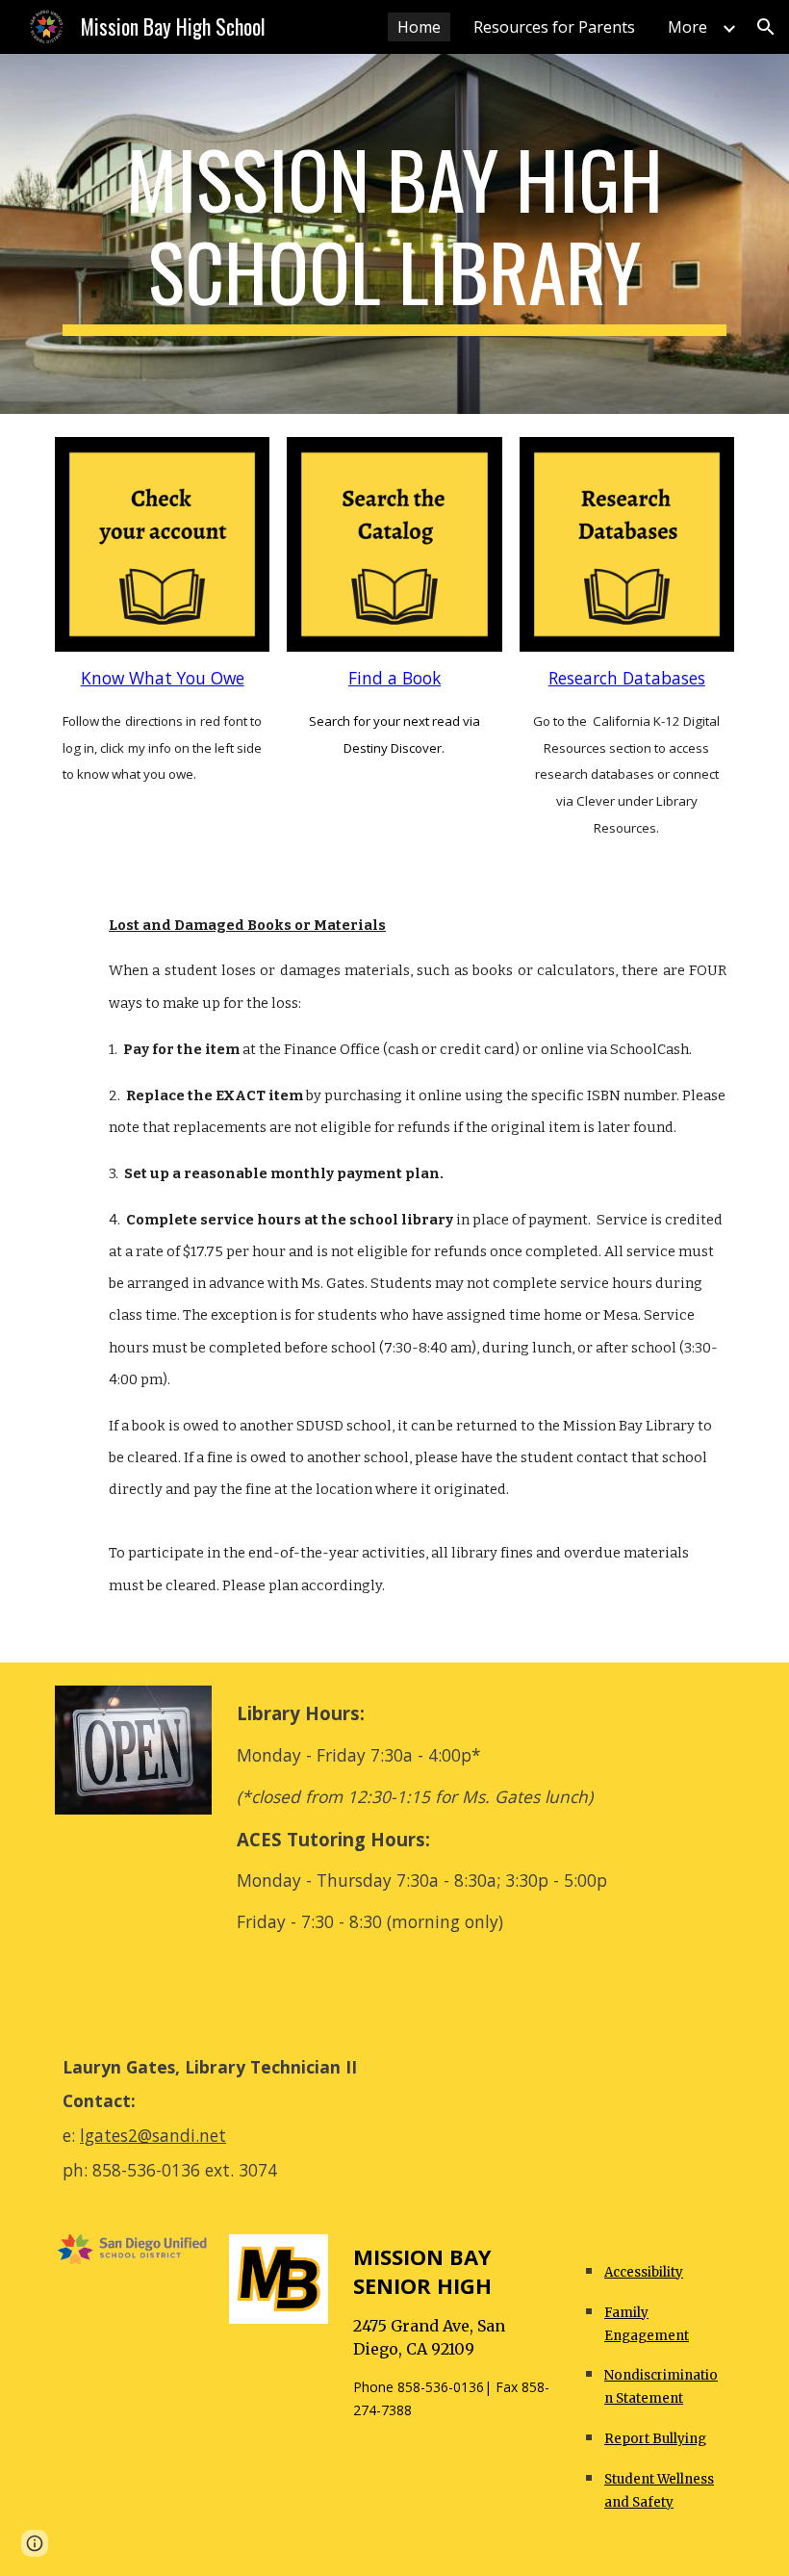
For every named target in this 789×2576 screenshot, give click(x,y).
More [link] (687, 27)
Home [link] (419, 27)
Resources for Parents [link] (554, 27)
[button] (766, 27)
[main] (394, 234)
